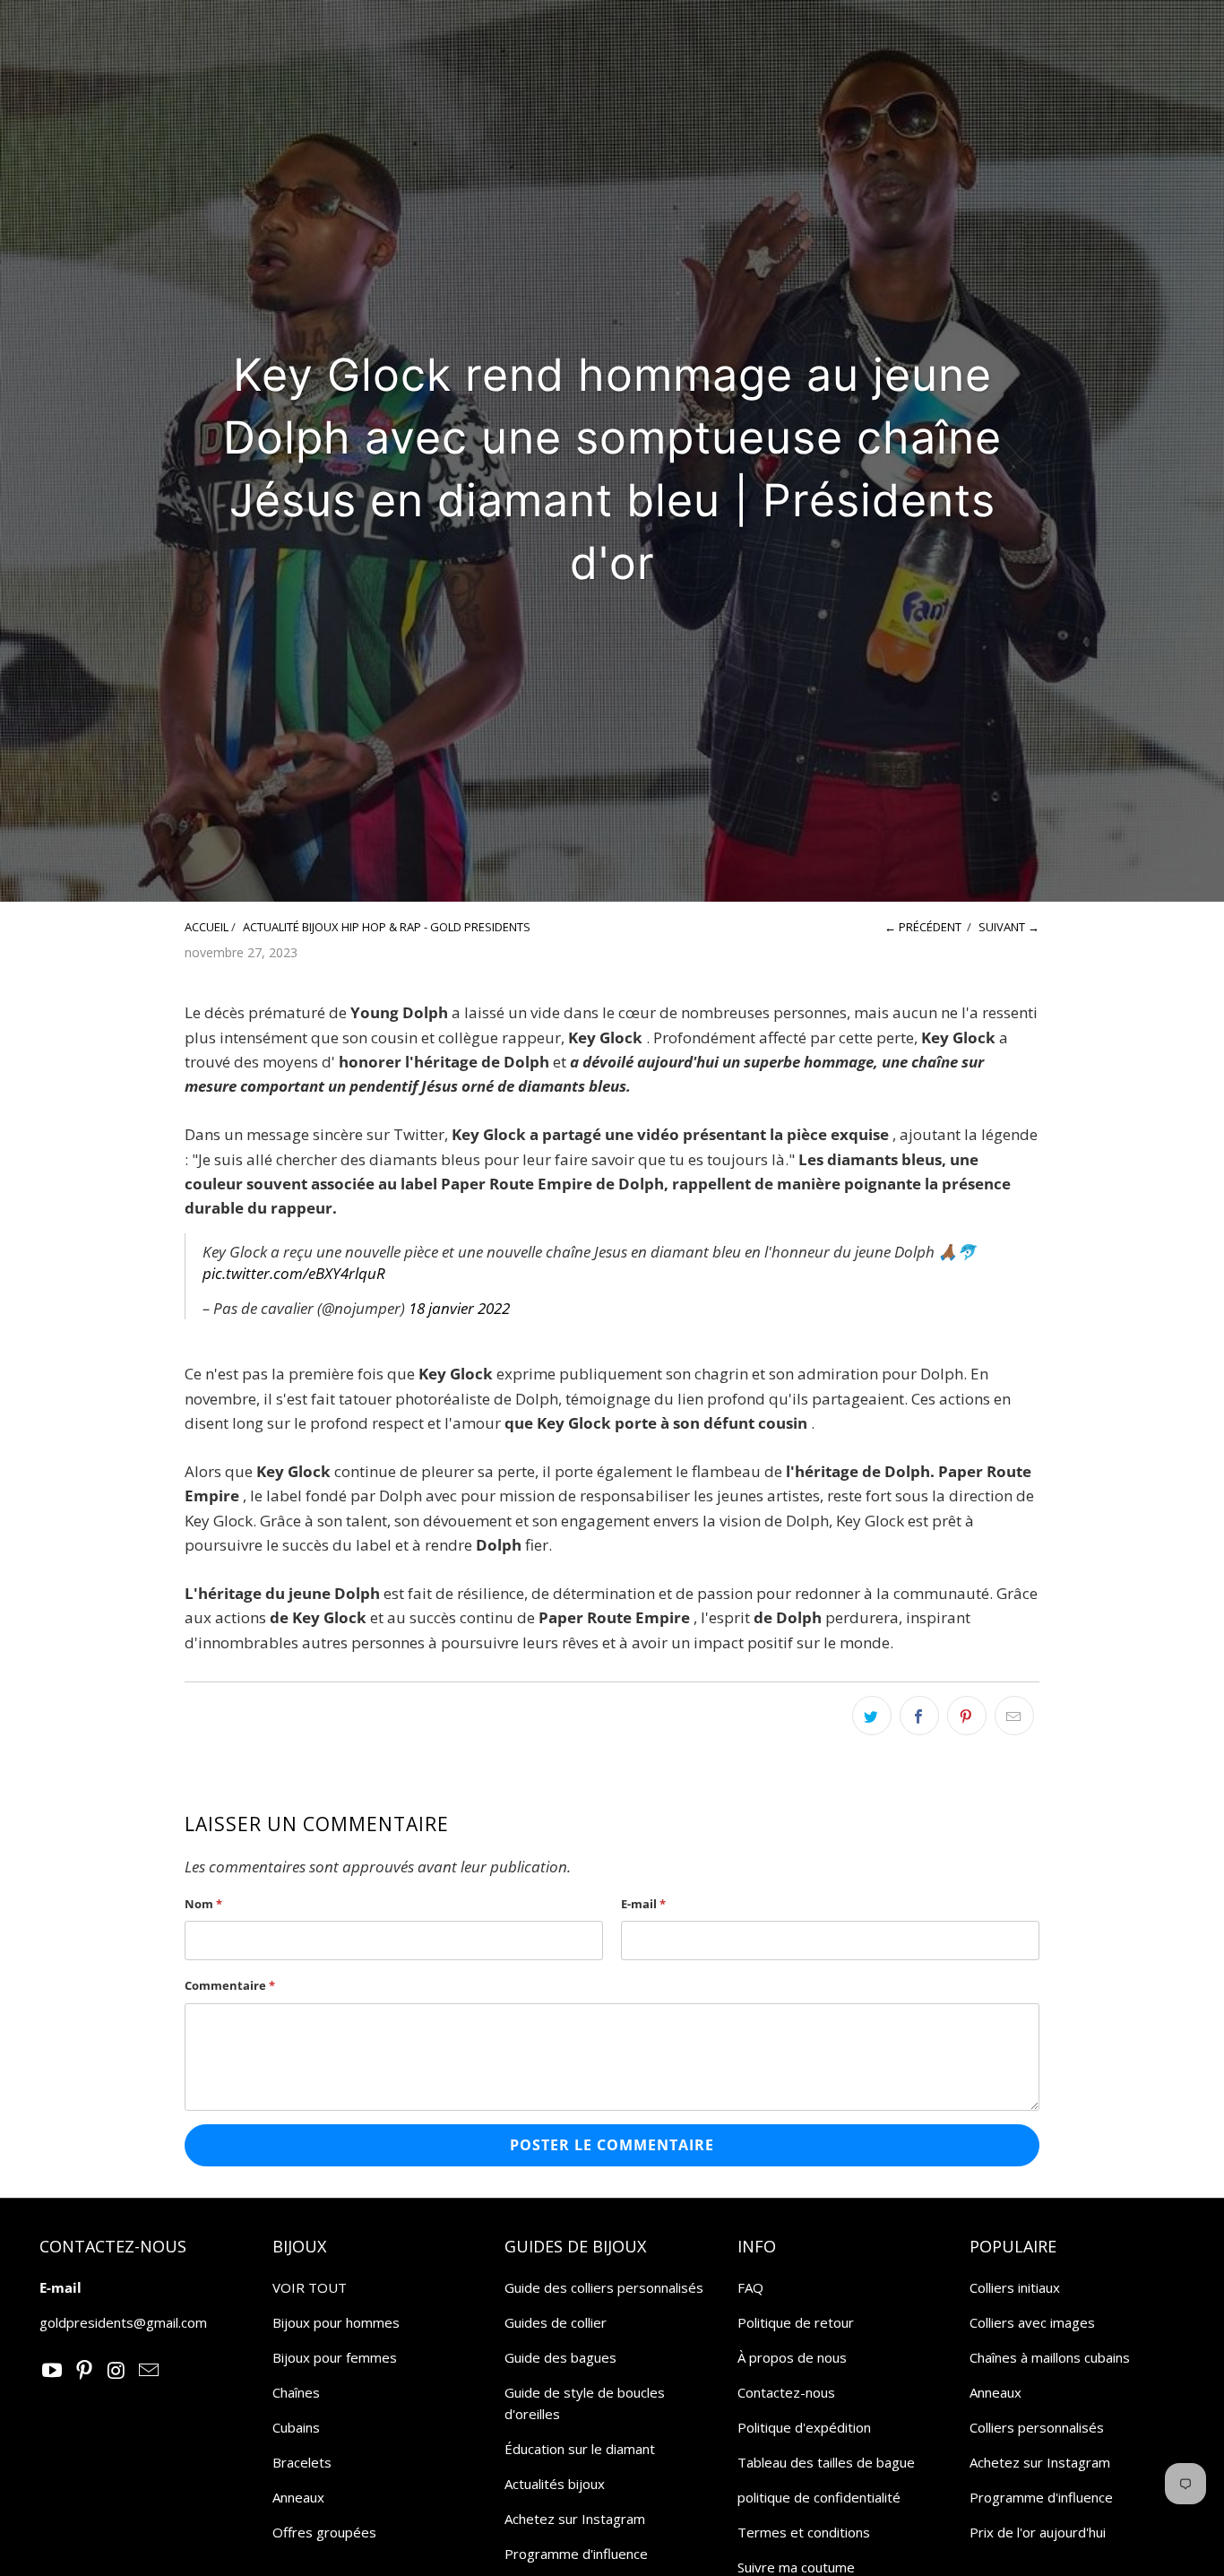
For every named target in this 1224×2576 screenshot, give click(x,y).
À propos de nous (792, 2357)
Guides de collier (556, 2322)
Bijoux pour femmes (335, 2357)
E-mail (643, 1904)
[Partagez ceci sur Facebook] (919, 1716)
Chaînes (296, 2392)
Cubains (296, 2427)
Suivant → (1009, 927)
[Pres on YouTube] (53, 2371)
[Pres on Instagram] (117, 2371)
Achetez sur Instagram (575, 2519)
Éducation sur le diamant (580, 2449)
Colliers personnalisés (1037, 2427)
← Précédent (923, 927)
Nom (203, 1904)
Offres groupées (324, 2532)
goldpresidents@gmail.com (123, 2322)
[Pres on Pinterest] (85, 2371)
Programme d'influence (576, 2554)
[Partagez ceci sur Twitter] (872, 1716)
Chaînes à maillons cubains (1050, 2357)
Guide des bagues (560, 2357)
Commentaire (230, 1985)
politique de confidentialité (819, 2497)
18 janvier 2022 (459, 1308)
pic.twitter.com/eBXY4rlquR (294, 1273)
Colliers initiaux (1015, 2287)
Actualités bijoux (555, 2484)
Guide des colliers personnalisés (604, 2287)
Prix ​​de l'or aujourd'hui (1038, 2532)
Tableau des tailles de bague (826, 2462)
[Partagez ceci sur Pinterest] (967, 1716)
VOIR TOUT (310, 2287)
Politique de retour (796, 2322)
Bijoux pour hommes (336, 2322)
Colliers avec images (1032, 2322)
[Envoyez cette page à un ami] (1014, 1716)
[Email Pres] (149, 2371)
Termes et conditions (804, 2532)
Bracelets (302, 2462)
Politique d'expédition (804, 2427)
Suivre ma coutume (796, 2567)
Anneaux (298, 2497)
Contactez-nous (786, 2392)
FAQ (750, 2287)
